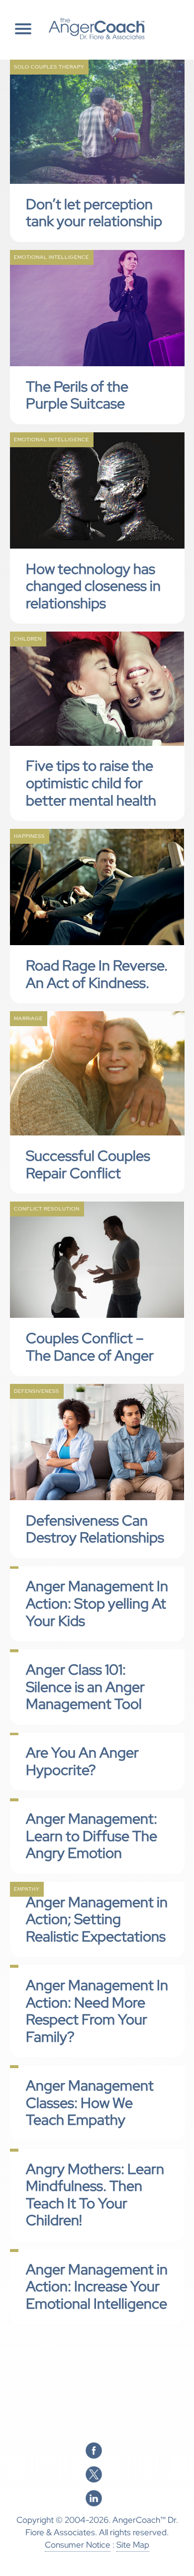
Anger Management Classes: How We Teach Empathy (90, 2103)
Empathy (27, 1889)
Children (28, 639)
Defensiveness (37, 1391)
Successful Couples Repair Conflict (88, 1165)
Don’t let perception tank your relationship (94, 213)
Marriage (28, 1018)
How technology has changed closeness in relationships (93, 586)
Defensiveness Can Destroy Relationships (95, 1529)
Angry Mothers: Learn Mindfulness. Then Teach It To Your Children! (95, 2195)
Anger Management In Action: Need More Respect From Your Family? (97, 2011)
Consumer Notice (78, 2545)
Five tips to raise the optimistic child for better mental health (91, 783)
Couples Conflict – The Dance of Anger (90, 1347)
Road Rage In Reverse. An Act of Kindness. (97, 974)
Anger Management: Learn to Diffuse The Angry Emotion (92, 1836)
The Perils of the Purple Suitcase (77, 395)
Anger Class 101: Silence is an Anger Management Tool (85, 1687)
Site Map (133, 2545)
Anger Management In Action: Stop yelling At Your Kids (97, 1603)
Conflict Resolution (47, 1209)
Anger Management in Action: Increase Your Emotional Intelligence (97, 2287)
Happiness (29, 836)
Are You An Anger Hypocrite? (82, 1761)
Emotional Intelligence (51, 257)
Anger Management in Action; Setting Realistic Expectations (97, 1919)
